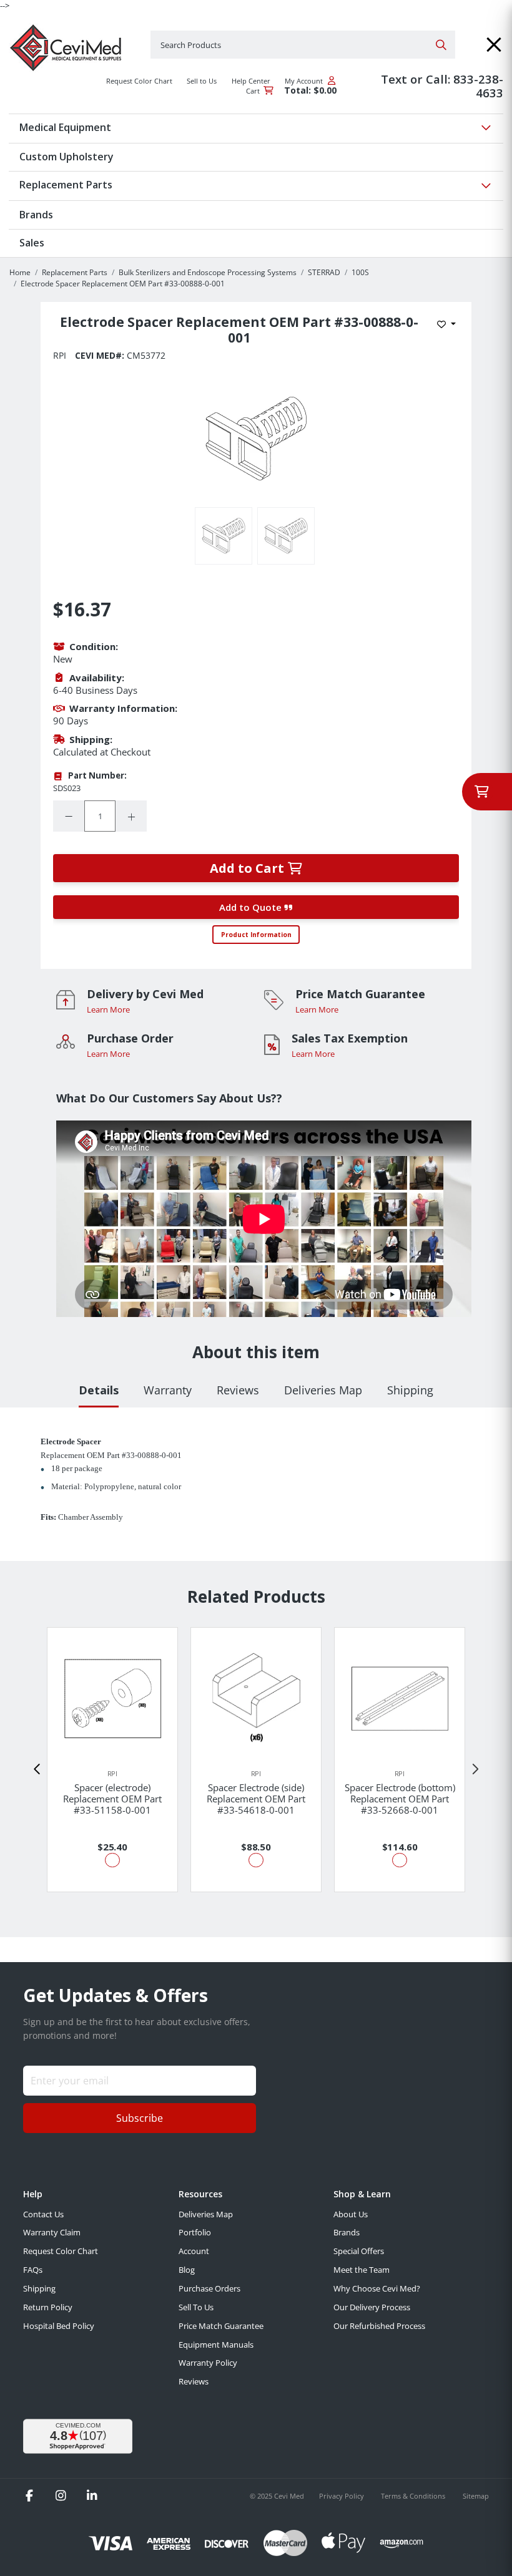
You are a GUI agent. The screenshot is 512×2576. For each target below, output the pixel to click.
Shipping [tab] (410, 1390)
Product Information (256, 935)
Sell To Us (196, 2307)
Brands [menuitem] (36, 215)
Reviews (194, 2381)
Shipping (39, 2288)
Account (194, 2251)
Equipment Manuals (216, 2345)
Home (20, 272)
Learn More (108, 1009)
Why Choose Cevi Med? (377, 2288)
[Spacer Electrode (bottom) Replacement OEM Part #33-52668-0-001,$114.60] (400, 1699)
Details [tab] (99, 1390)
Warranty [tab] (168, 1390)
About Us (351, 2214)
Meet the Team (362, 2270)
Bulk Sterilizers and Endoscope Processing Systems (208, 272)
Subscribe (140, 2118)
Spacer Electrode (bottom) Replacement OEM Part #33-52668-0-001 (400, 1799)
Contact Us (43, 2214)
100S (360, 272)
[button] (494, 45)
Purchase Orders (209, 2288)
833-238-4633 (478, 86)
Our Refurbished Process (379, 2326)
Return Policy (48, 2307)
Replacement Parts (75, 272)
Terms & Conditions (414, 2496)
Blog (187, 2270)
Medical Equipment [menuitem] (65, 127)
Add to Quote (252, 907)
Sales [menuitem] (32, 243)
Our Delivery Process (372, 2307)
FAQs (33, 2270)
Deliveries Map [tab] (323, 1390)
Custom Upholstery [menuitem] (66, 157)
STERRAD (324, 272)
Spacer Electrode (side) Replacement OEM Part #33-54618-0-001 (256, 1799)
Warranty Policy (208, 2363)
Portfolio (195, 2232)
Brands (347, 2232)
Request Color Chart (61, 2251)
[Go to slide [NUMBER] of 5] (37, 1769)
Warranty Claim (52, 2232)
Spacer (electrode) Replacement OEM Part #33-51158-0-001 (112, 1799)
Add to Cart (249, 868)
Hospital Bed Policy (59, 2326)
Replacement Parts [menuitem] (66, 185)
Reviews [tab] (238, 1390)
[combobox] (303, 45)
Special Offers (359, 2251)
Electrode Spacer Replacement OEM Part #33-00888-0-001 (123, 284)
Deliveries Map (206, 2214)
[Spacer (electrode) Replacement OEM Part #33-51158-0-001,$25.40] (112, 1699)
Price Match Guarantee (221, 2326)
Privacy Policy (342, 2496)
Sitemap (476, 2496)
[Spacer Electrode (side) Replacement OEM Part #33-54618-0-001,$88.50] (256, 1698)
